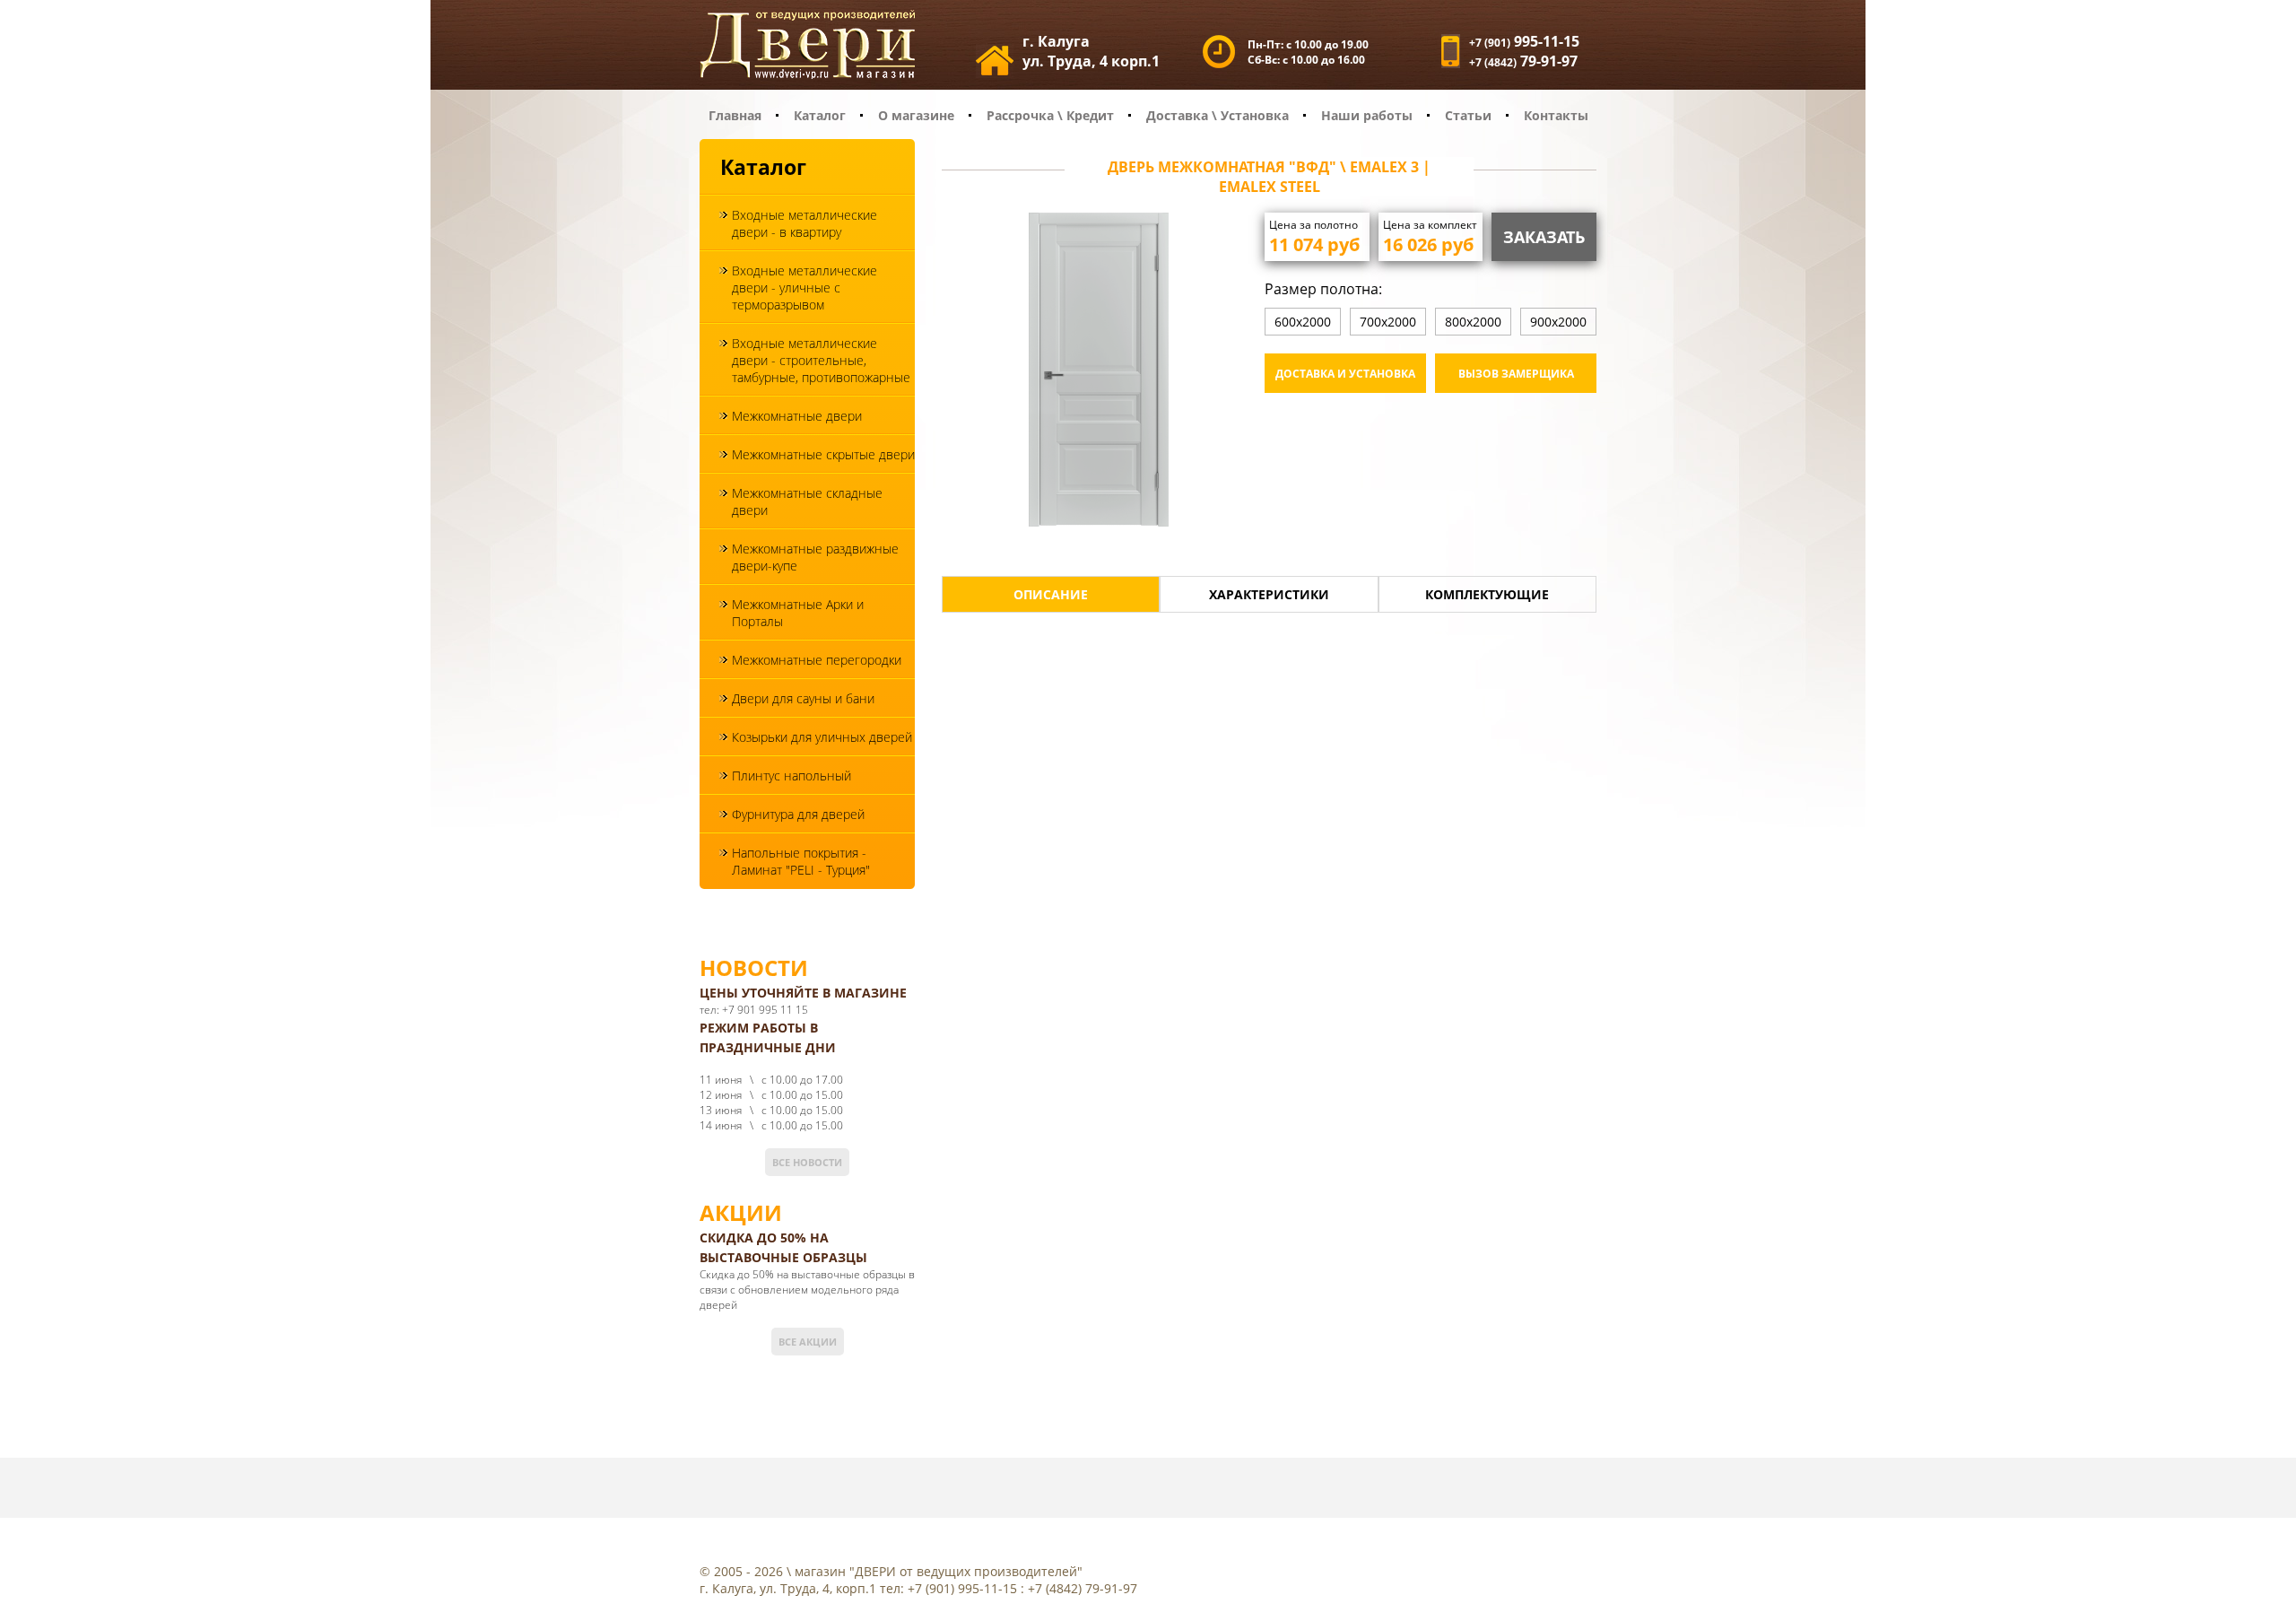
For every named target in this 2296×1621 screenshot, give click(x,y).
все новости (807, 1162)
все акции (808, 1342)
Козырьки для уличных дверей (822, 737)
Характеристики (1269, 594)
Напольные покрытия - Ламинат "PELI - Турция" (801, 861)
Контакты (1556, 115)
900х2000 (1558, 322)
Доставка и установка (1345, 374)
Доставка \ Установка (1218, 115)
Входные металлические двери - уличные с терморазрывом (804, 288)
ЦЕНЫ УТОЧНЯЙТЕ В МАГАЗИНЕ (803, 993)
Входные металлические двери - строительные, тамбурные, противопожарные (821, 360)
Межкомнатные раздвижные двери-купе (815, 557)
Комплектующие (1487, 594)
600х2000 (1303, 322)
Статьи (1468, 115)
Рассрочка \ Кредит (1050, 115)
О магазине (916, 115)
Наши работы (1367, 115)
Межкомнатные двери (797, 416)
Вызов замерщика (1516, 374)
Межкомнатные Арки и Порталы (798, 613)
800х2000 (1473, 322)
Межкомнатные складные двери (807, 501)
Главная (735, 115)
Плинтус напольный (791, 776)
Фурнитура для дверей (798, 814)
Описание (1051, 594)
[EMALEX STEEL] (1099, 372)
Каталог (820, 115)
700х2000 (1388, 322)
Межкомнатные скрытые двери (823, 454)
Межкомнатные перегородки (817, 660)
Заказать (1544, 237)
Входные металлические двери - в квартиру (804, 223)
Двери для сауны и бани (803, 698)
